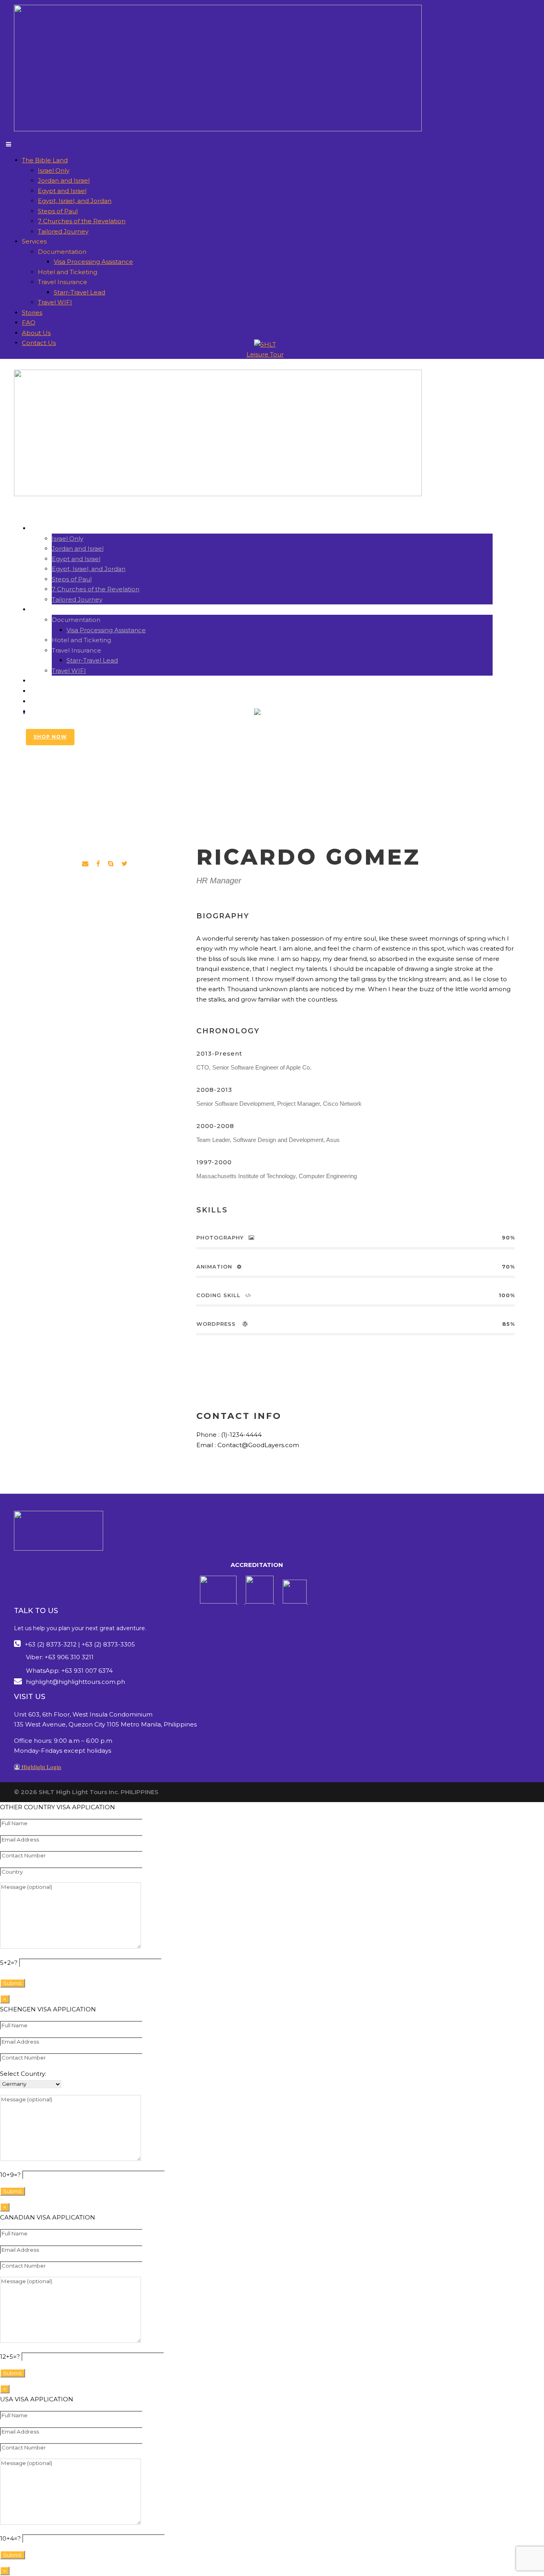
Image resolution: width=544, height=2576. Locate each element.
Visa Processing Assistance (93, 262)
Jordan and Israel (64, 180)
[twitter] (124, 864)
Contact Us (39, 343)
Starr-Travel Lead (79, 292)
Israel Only (54, 170)
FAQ (29, 322)
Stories (32, 313)
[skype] (111, 864)
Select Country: (23, 2074)
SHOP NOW (50, 737)
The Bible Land (45, 160)
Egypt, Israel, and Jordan (75, 201)
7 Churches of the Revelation (82, 221)
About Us (36, 333)
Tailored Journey (63, 231)
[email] (85, 864)
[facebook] (98, 864)
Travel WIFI (55, 302)
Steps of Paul (58, 211)
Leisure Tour (265, 723)
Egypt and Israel (62, 191)
